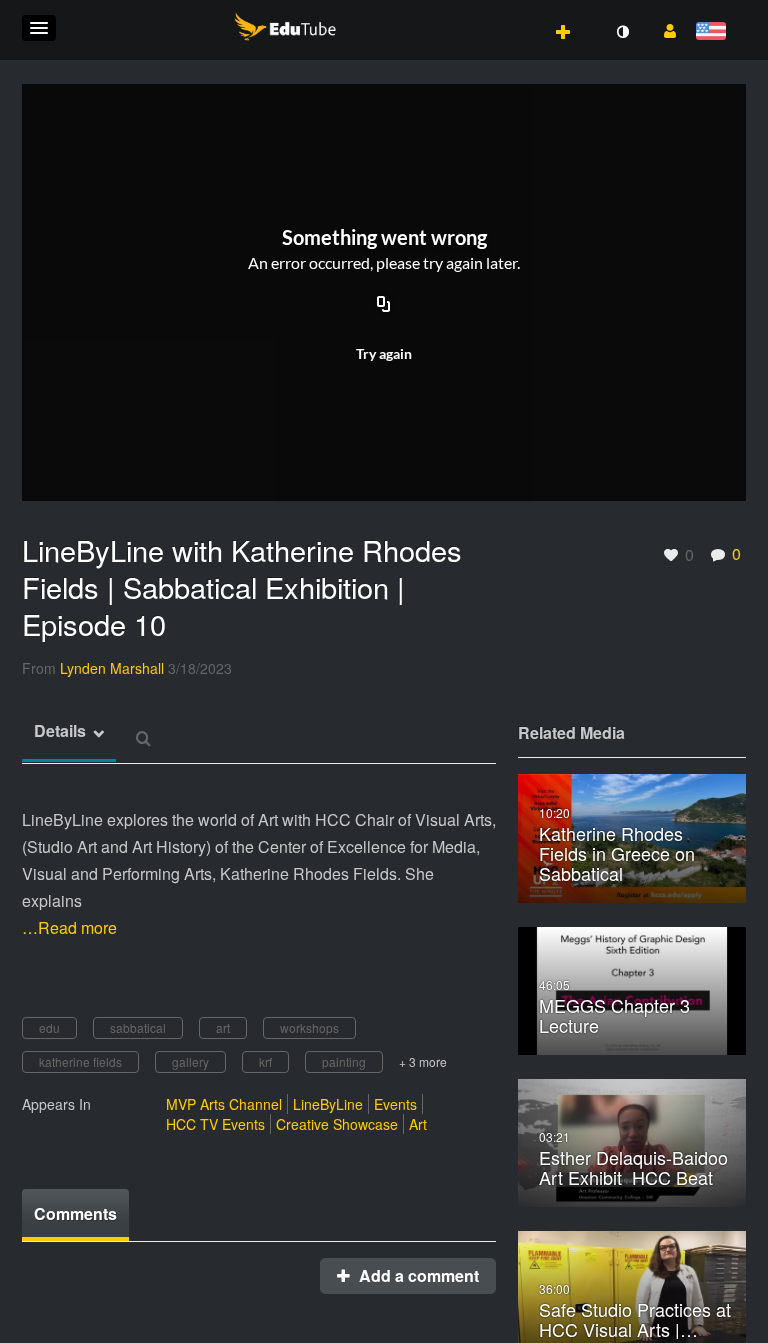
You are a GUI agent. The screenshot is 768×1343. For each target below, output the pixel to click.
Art (418, 1124)
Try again (384, 353)
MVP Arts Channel (224, 1104)
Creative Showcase (337, 1124)
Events (395, 1104)
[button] (39, 28)
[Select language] (714, 32)
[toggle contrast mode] (622, 32)
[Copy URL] (384, 306)
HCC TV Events (215, 1124)
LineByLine (328, 1104)
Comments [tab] (75, 1213)
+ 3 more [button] (423, 1061)
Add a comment (417, 1275)
